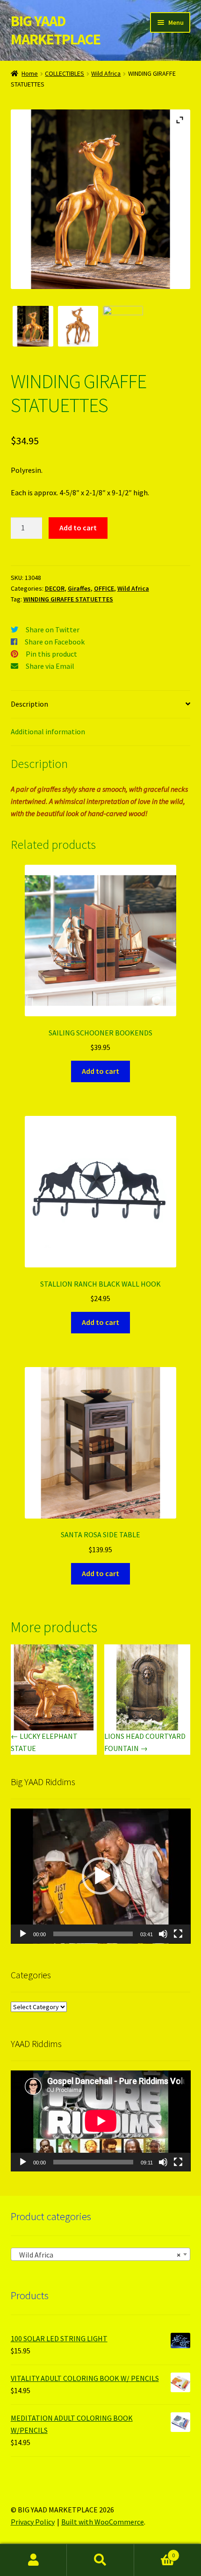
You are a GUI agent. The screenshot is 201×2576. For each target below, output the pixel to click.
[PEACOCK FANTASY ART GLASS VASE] (123, 326)
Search (100, 2560)
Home (30, 73)
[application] (101, 1876)
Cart (155, 2552)
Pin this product (51, 654)
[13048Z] (33, 326)
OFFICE (104, 588)
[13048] (78, 326)
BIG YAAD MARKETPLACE (56, 30)
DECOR (55, 588)
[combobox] (101, 2254)
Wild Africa (106, 73)
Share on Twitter (53, 630)
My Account (33, 2560)
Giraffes (79, 588)
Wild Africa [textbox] (98, 2255)
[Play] (23, 1934)
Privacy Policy (33, 2522)
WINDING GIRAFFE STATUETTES (68, 599)
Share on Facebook (55, 642)
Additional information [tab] (48, 731)
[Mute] (163, 1934)
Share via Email (50, 666)
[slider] (93, 1934)
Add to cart (78, 528)
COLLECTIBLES (65, 73)
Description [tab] (29, 704)
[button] (100, 1876)
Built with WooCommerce (103, 2522)
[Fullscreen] (178, 1934)
